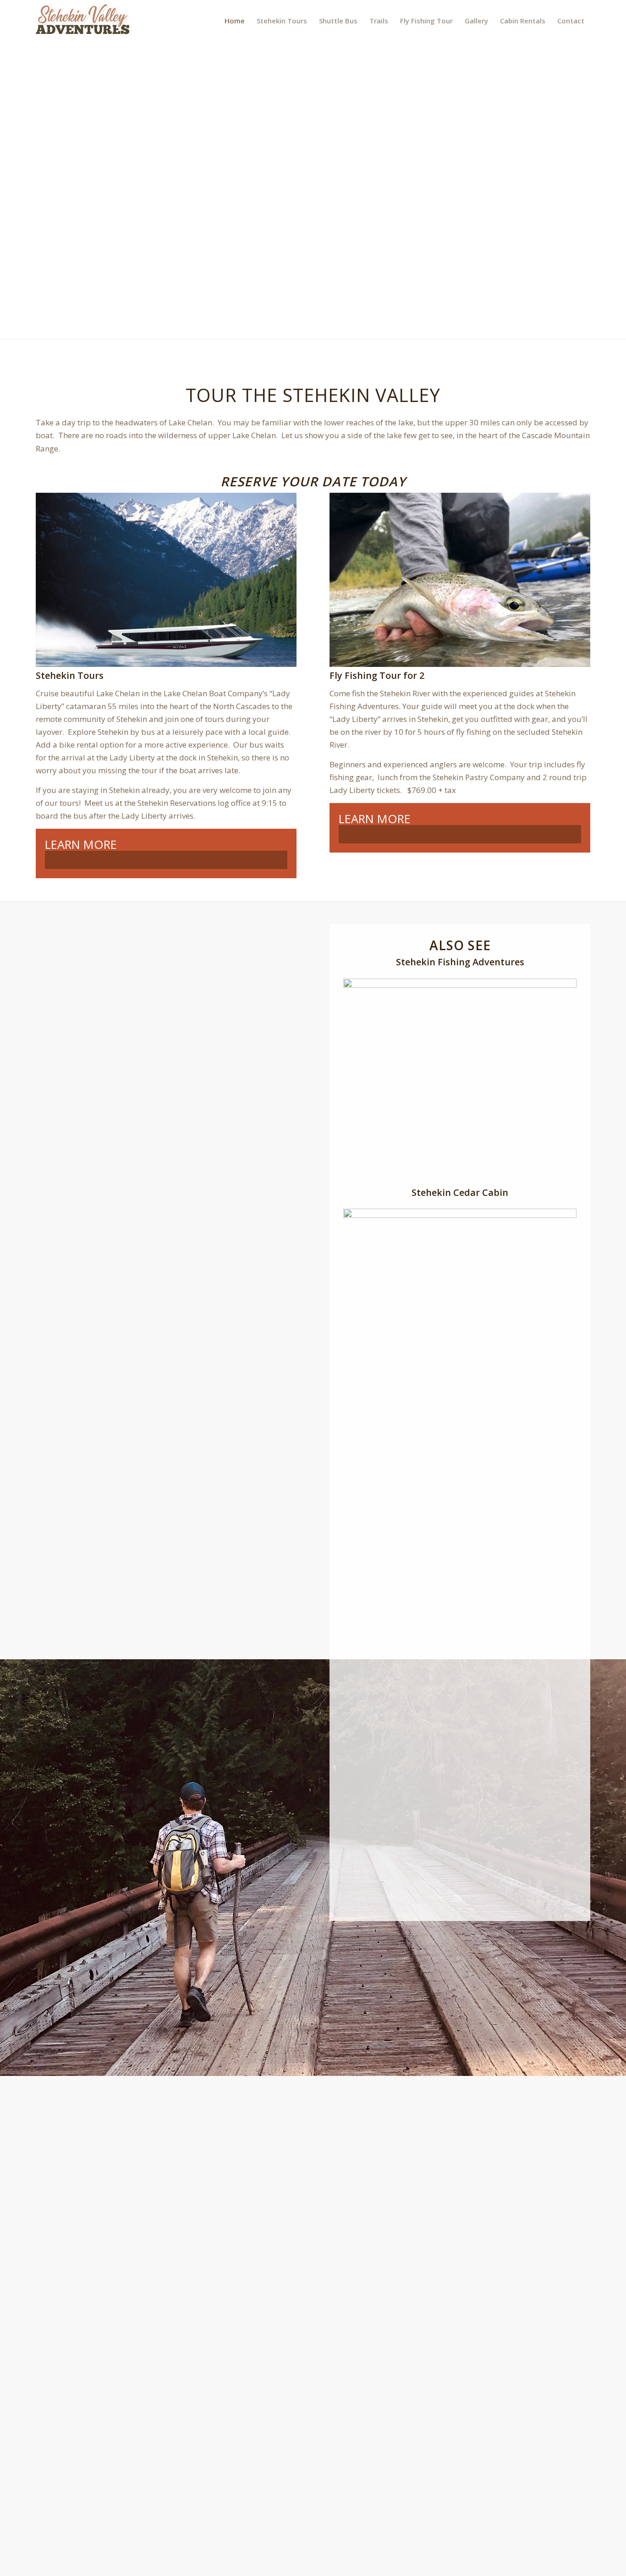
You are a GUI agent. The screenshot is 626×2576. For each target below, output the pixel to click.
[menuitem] (235, 21)
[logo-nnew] (83, 21)
